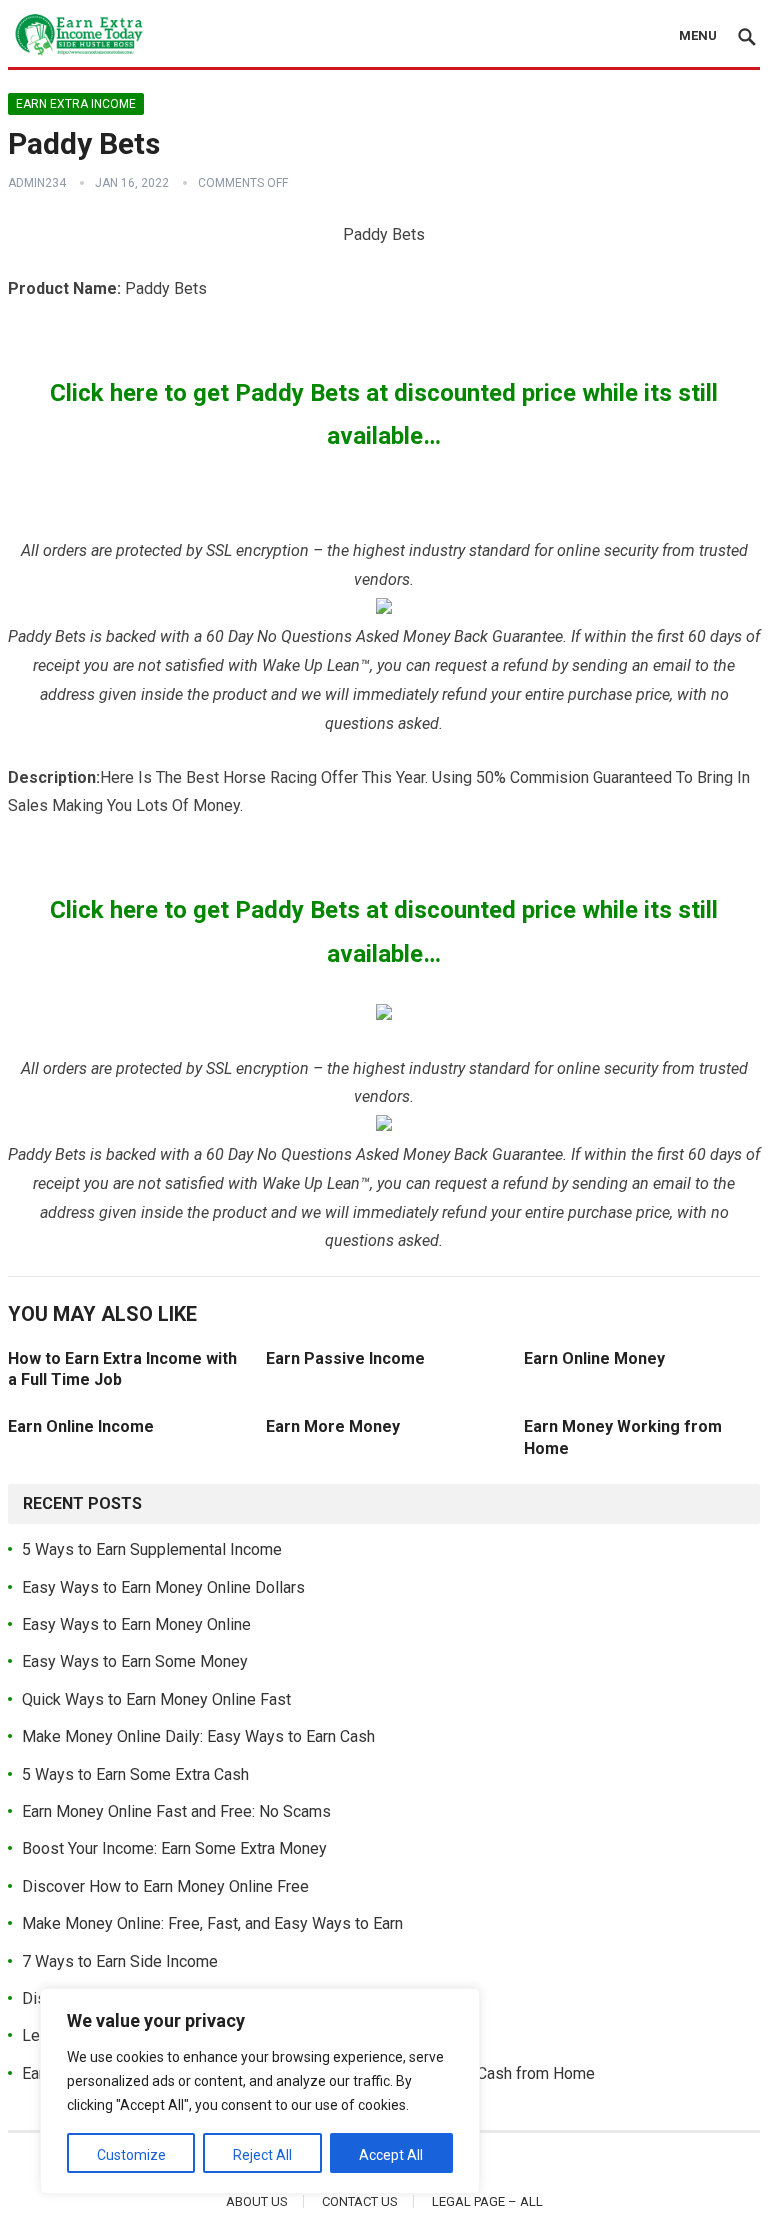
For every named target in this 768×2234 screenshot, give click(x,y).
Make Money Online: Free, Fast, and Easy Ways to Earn (212, 1923)
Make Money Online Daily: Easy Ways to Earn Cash (198, 1736)
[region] (260, 2091)
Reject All (262, 2155)
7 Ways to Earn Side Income (120, 1961)
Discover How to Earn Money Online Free (165, 1886)
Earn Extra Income (76, 104)
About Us (257, 2201)
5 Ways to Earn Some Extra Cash (135, 1774)
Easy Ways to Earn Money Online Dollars (163, 1587)
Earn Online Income (81, 1426)
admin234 (37, 183)
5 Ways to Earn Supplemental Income (152, 1549)
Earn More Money (333, 1426)
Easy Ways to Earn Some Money (135, 1661)
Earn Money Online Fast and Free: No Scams (176, 1811)
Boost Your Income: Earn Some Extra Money (174, 1848)
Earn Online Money (594, 1358)
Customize (131, 2155)
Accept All (391, 2155)
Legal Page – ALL (487, 2201)
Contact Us (360, 2201)
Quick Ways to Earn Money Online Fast (156, 1699)
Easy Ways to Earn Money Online (136, 1624)
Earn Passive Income (345, 1358)
